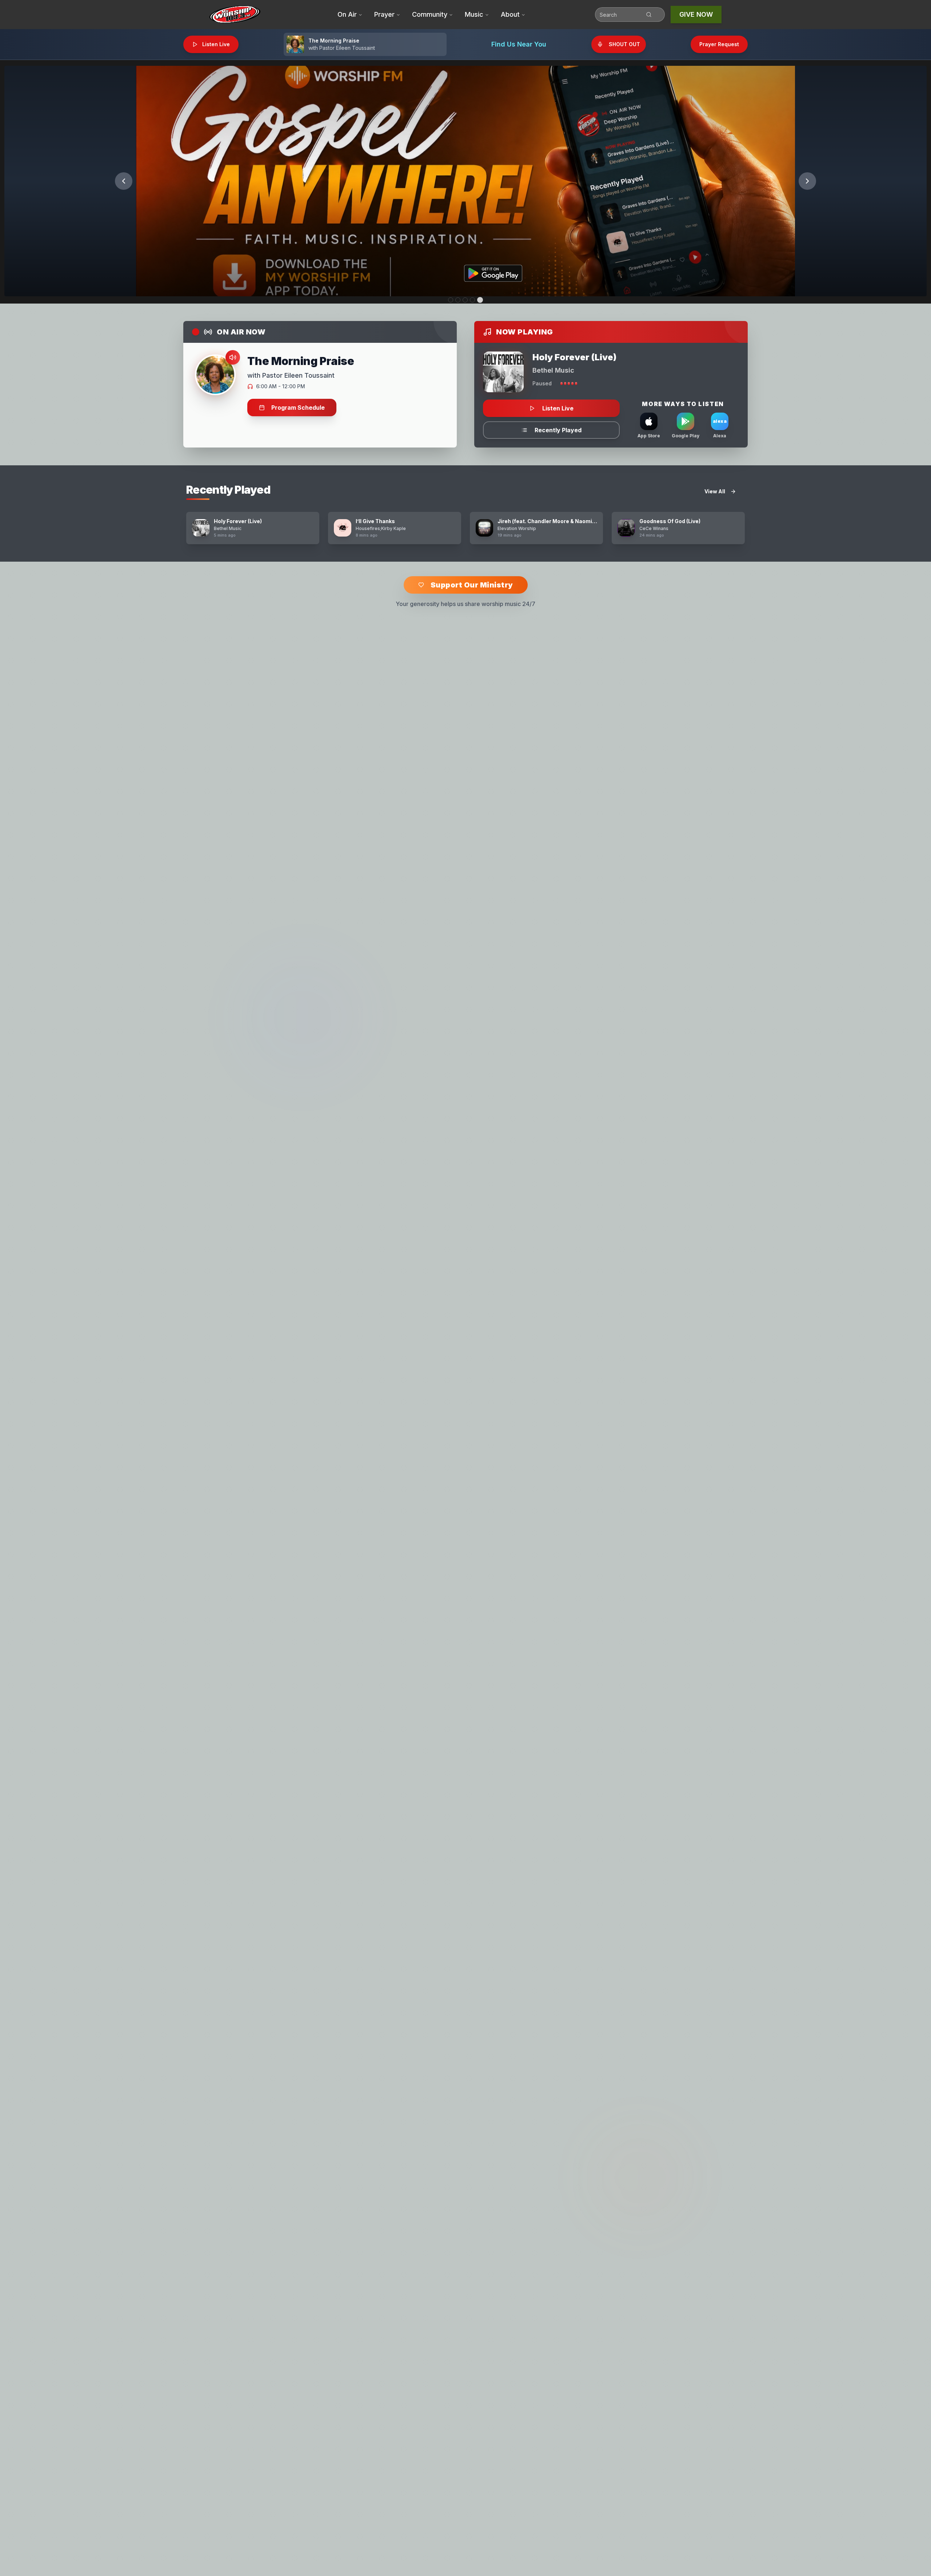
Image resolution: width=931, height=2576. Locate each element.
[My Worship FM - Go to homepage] (235, 15)
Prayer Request (719, 44)
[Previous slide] (124, 181)
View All (715, 491)
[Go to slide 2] (459, 300)
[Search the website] (654, 15)
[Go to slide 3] (466, 300)
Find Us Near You (519, 44)
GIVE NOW (696, 14)
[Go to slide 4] (473, 300)
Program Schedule (298, 408)
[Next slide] (807, 181)
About (510, 14)
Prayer (384, 14)
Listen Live (216, 44)
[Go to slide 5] (480, 300)
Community (430, 14)
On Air (347, 14)
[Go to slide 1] (451, 300)
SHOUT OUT (624, 44)
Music (474, 14)
